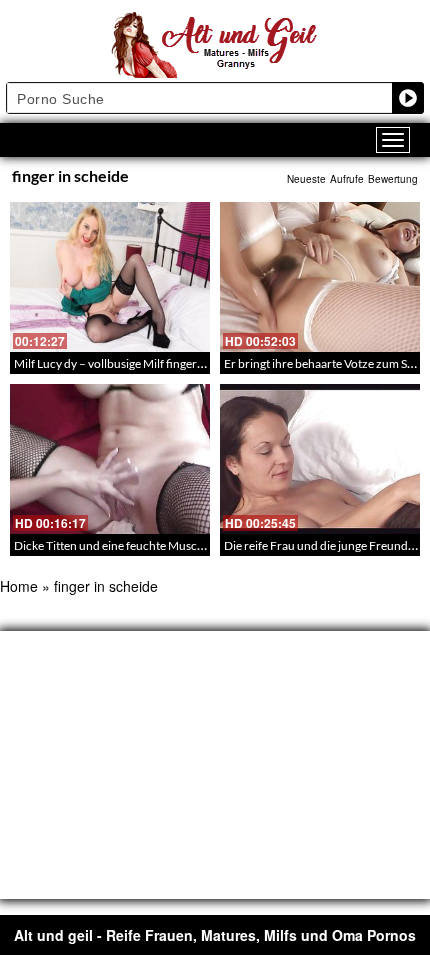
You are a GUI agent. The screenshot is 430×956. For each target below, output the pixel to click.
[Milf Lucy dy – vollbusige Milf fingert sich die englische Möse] (110, 277)
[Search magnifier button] (408, 98)
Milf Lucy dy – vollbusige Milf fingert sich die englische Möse (169, 363)
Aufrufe (347, 179)
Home (19, 586)
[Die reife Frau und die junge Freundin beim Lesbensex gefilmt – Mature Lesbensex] (320, 459)
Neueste (306, 179)
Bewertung (393, 179)
